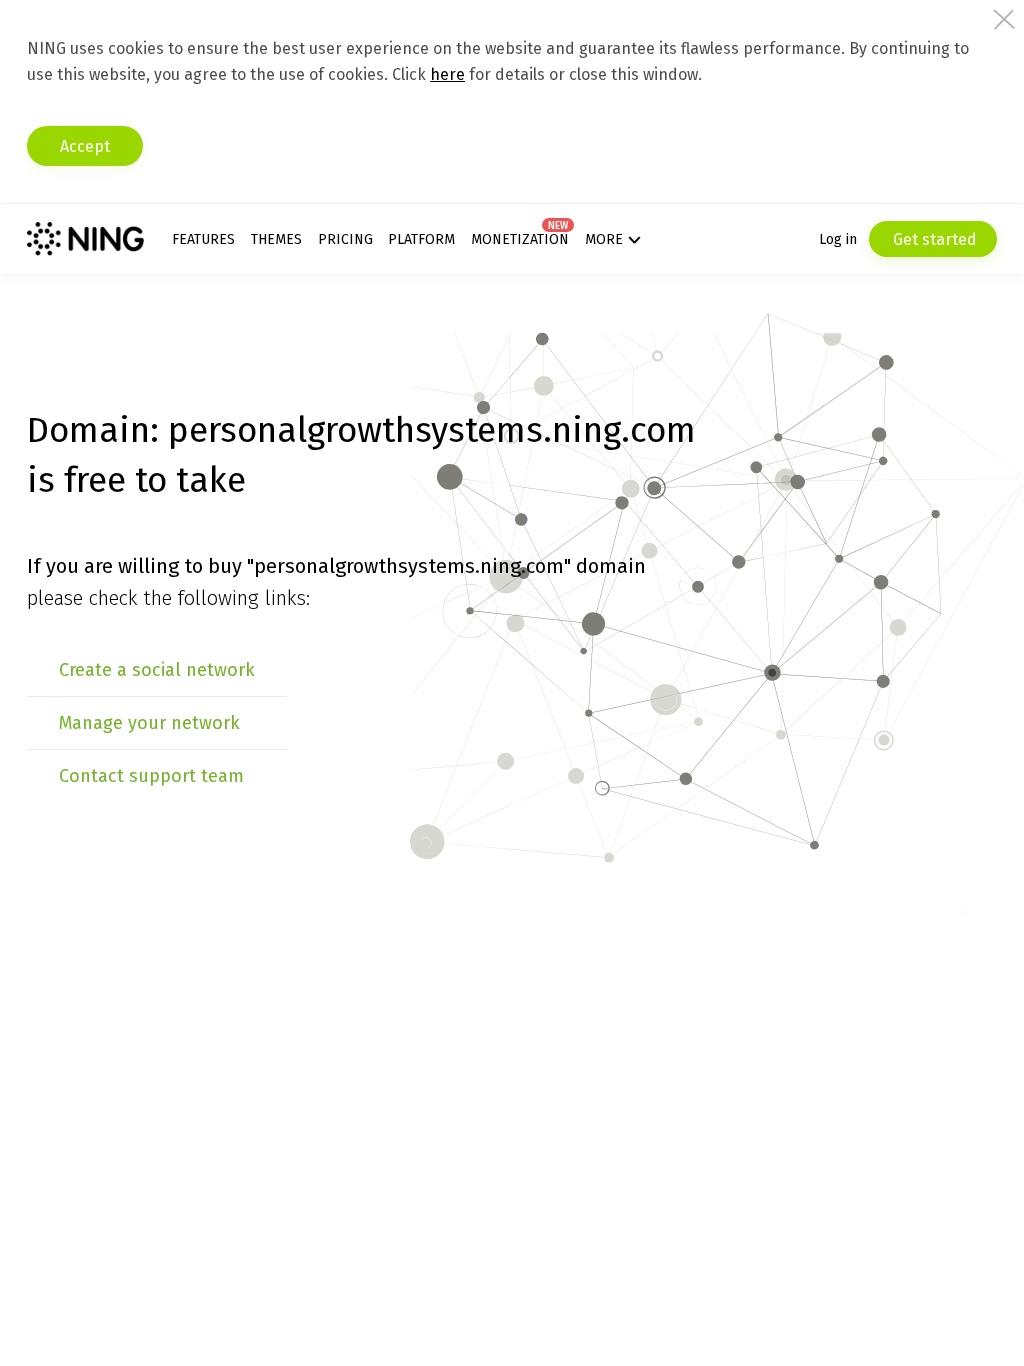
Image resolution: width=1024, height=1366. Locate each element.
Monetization (520, 239)
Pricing (345, 239)
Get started (933, 239)
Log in (838, 239)
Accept (85, 146)
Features (203, 239)
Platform (421, 239)
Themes (276, 239)
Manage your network (149, 723)
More (604, 239)
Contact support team (151, 776)
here (447, 74)
